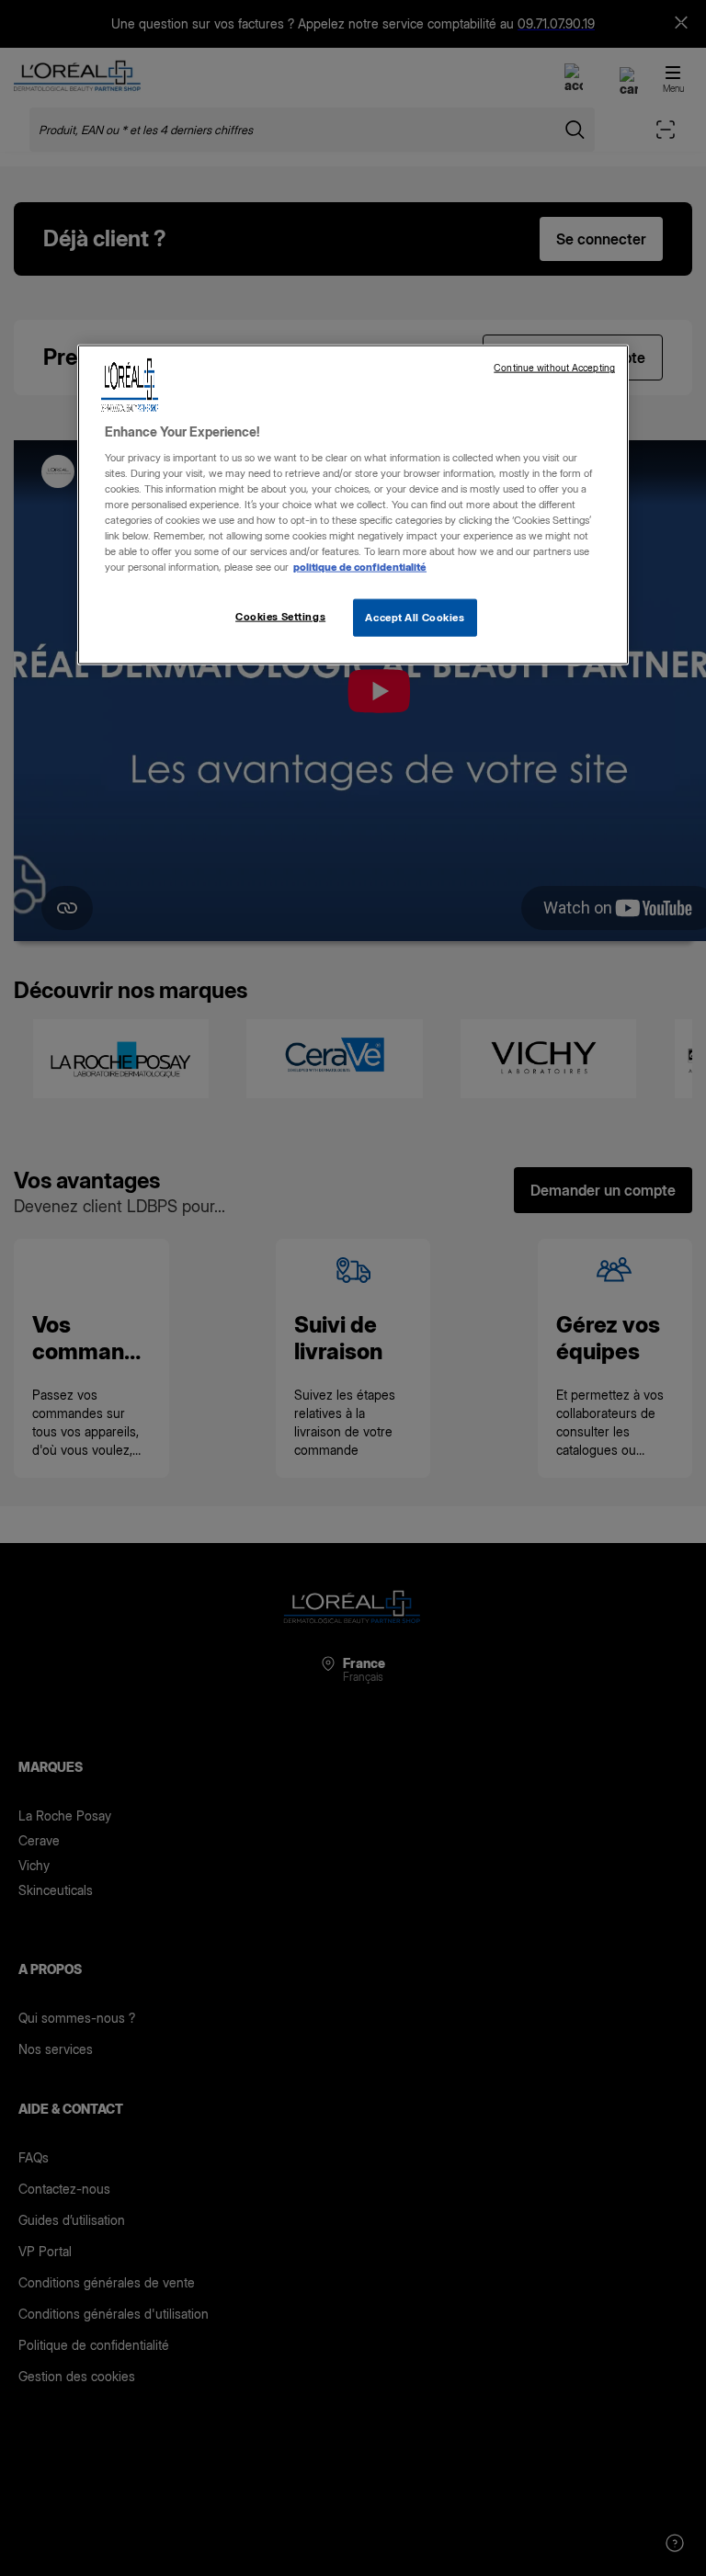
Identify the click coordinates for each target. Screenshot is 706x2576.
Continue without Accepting (554, 368)
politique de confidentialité (360, 567)
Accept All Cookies (415, 617)
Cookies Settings (280, 616)
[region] (353, 505)
